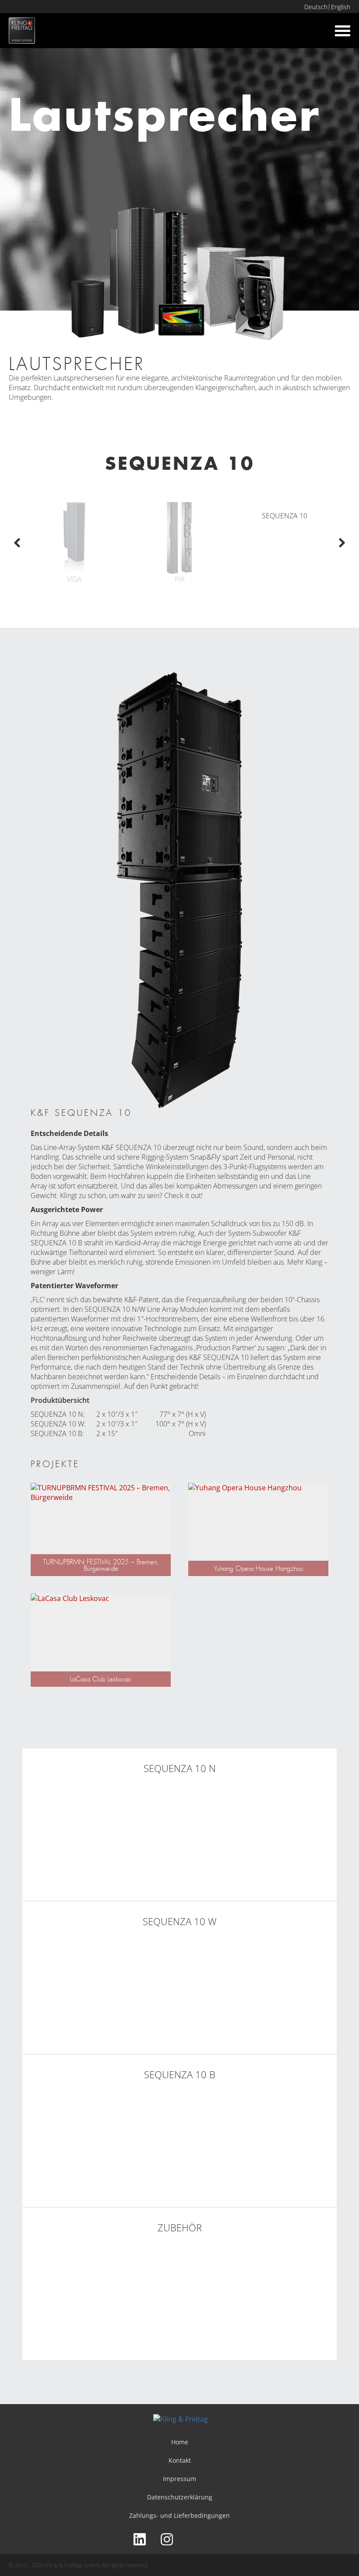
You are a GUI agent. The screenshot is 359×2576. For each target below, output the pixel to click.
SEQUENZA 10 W (57, 1424)
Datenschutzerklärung (180, 2497)
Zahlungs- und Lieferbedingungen (179, 2515)
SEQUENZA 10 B (56, 1433)
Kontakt (180, 2460)
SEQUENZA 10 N (111, 1309)
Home (180, 2442)
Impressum (179, 2479)
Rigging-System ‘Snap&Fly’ (181, 1157)
